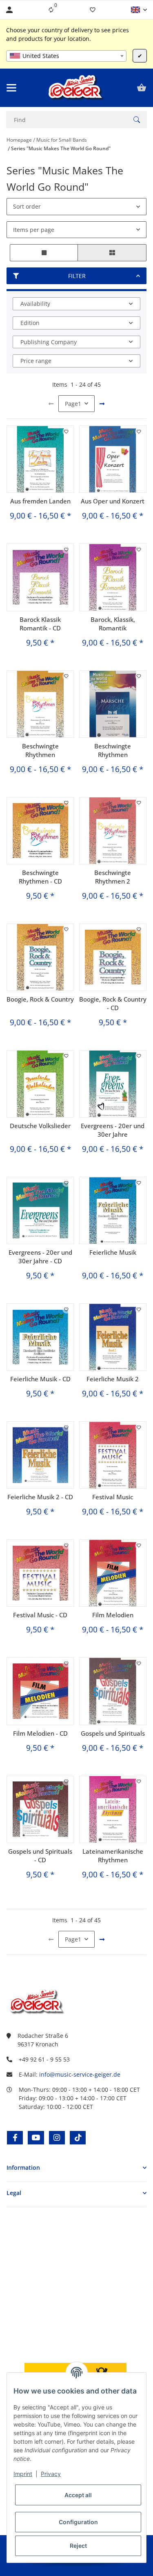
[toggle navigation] (11, 88)
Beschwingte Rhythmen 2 (113, 877)
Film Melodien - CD (40, 1733)
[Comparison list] (51, 10)
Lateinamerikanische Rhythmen (113, 1856)
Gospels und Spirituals (113, 1733)
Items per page (34, 230)
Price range (36, 361)
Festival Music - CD (40, 1615)
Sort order (27, 206)
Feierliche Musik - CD (40, 1379)
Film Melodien (113, 1615)
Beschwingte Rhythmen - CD (40, 877)
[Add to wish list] (67, 432)
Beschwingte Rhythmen (40, 750)
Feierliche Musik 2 (113, 1379)
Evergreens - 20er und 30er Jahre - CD (40, 1257)
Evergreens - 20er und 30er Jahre (113, 1130)
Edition (30, 323)
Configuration (78, 2522)
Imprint (23, 2474)
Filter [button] (77, 276)
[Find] (137, 120)
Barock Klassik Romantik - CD (40, 624)
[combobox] (66, 56)
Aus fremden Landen (40, 501)
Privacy (51, 2474)
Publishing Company (49, 342)
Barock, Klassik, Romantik (113, 624)
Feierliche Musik (113, 1252)
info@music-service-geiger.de (80, 2074)
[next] (102, 404)
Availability (35, 304)
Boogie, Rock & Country (40, 999)
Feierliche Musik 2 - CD (40, 1497)
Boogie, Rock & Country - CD (113, 1003)
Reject (78, 2546)
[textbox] (66, 56)
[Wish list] (93, 10)
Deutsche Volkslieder (40, 1126)
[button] (139, 10)
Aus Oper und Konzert (113, 501)
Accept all (78, 2495)
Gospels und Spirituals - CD (40, 1856)
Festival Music (113, 1497)
